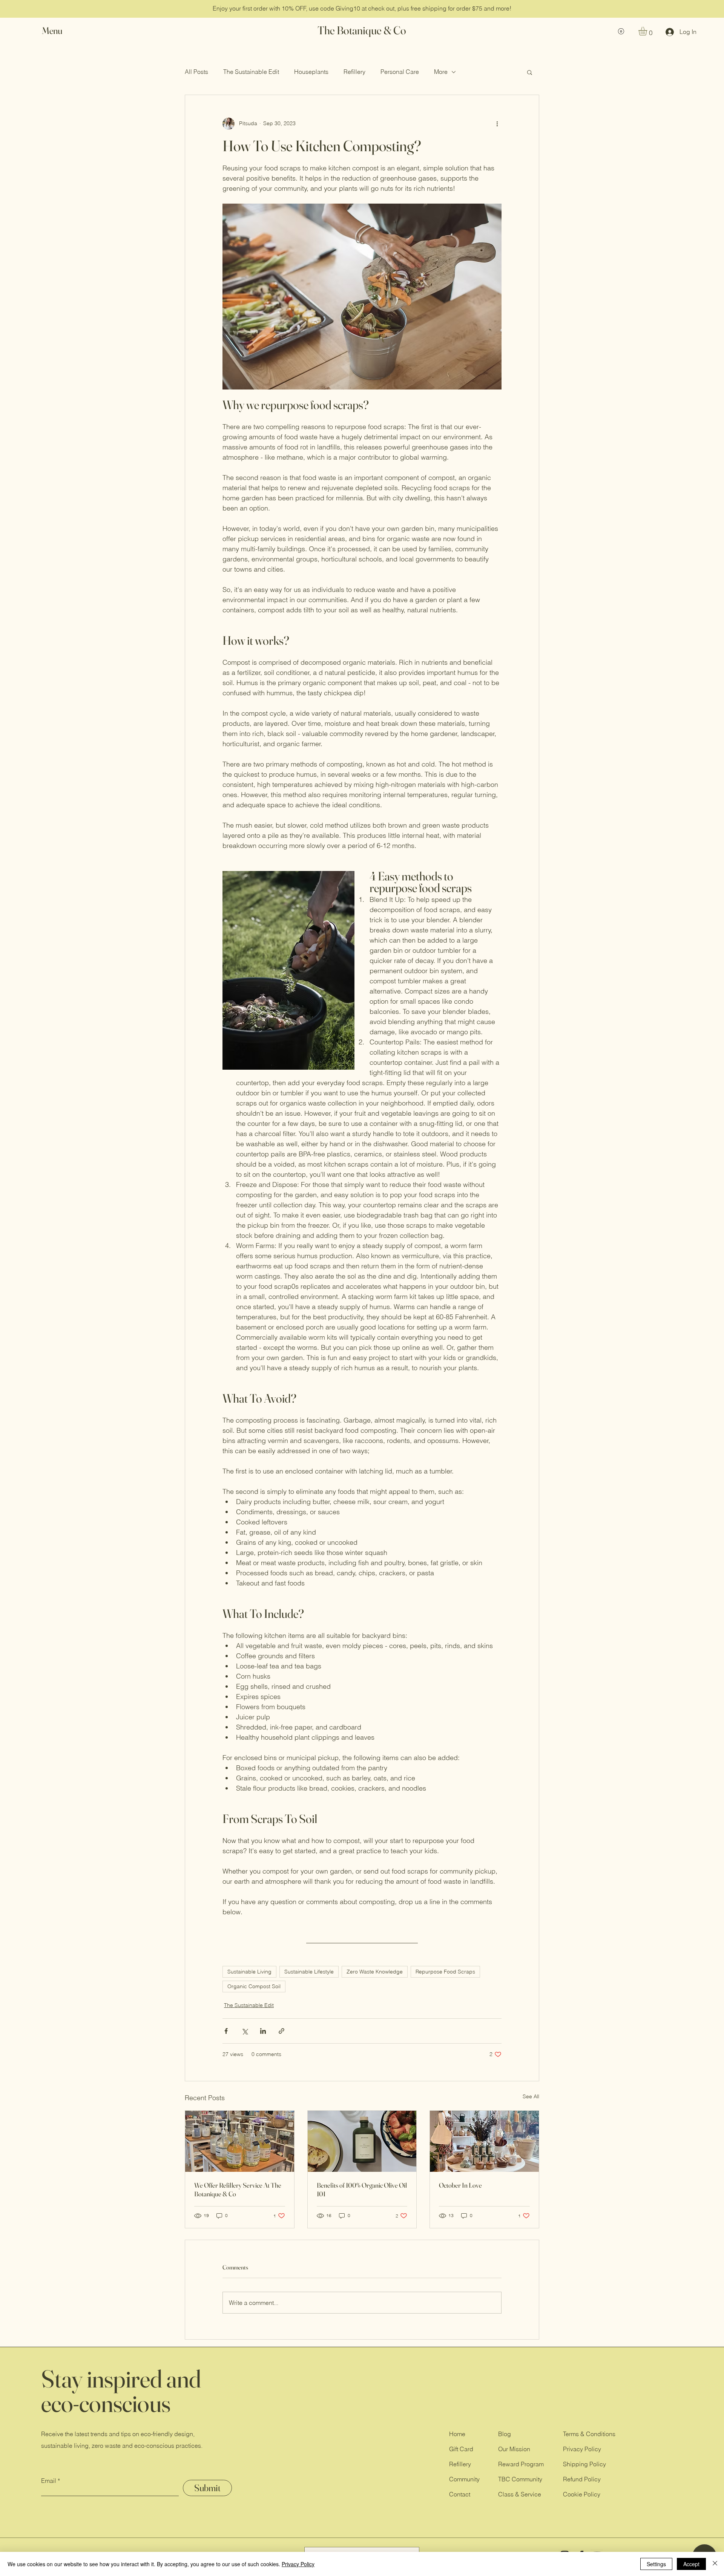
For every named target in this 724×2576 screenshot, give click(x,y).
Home (457, 2434)
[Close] (715, 2564)
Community (464, 2479)
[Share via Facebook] (226, 2031)
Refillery (354, 72)
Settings (656, 2564)
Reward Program (521, 2464)
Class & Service (520, 2494)
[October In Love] (484, 2141)
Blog (505, 2434)
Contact (460, 2494)
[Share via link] (281, 2031)
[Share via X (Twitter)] (245, 2031)
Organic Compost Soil (254, 1986)
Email (49, 2481)
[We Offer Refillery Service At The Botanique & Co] (240, 2141)
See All (531, 2096)
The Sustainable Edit (251, 72)
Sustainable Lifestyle (309, 1972)
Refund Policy (582, 2479)
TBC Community (520, 2479)
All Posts (196, 72)
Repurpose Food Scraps (445, 1972)
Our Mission (514, 2449)
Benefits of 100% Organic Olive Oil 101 (362, 2190)
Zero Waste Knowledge (375, 1972)
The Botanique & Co (362, 30)
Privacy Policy (582, 2449)
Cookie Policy (582, 2494)
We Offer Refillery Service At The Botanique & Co (238, 2190)
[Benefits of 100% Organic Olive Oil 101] (362, 2141)
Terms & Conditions (589, 2434)
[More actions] (497, 124)
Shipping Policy (584, 2464)
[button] (59, 31)
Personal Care (400, 72)
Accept (691, 2564)
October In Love (460, 2185)
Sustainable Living (249, 1972)
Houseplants (311, 72)
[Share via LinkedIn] (263, 2031)
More (441, 72)
